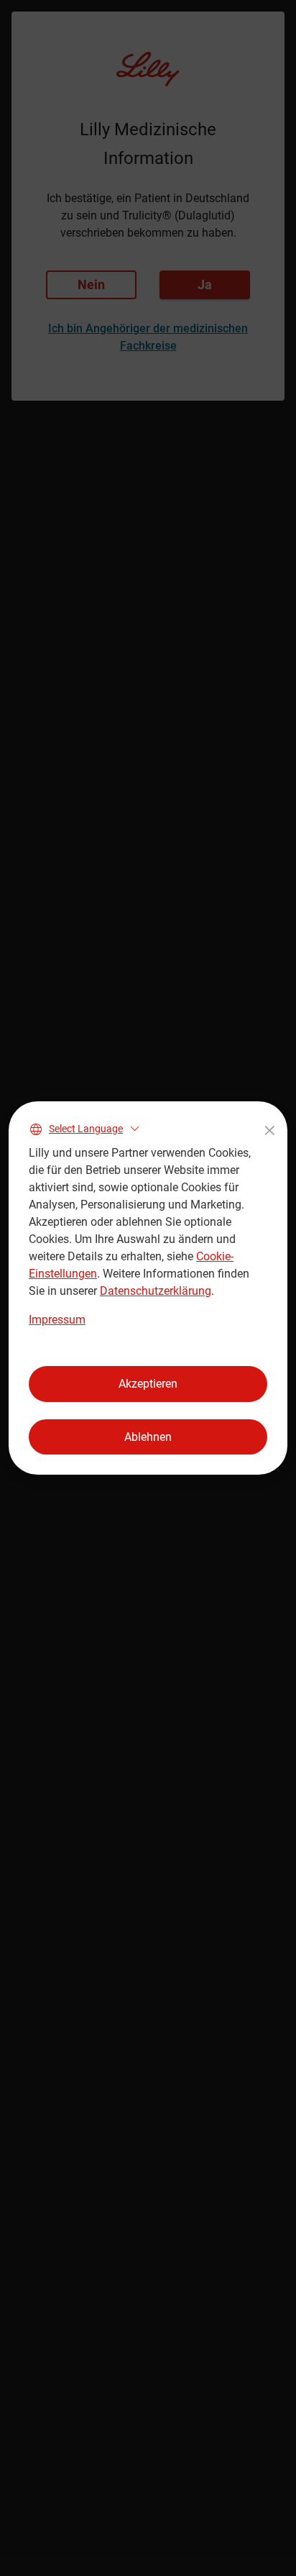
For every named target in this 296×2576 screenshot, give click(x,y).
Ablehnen (148, 1437)
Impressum (57, 1320)
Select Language (86, 1129)
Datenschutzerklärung (156, 1291)
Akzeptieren (148, 1384)
